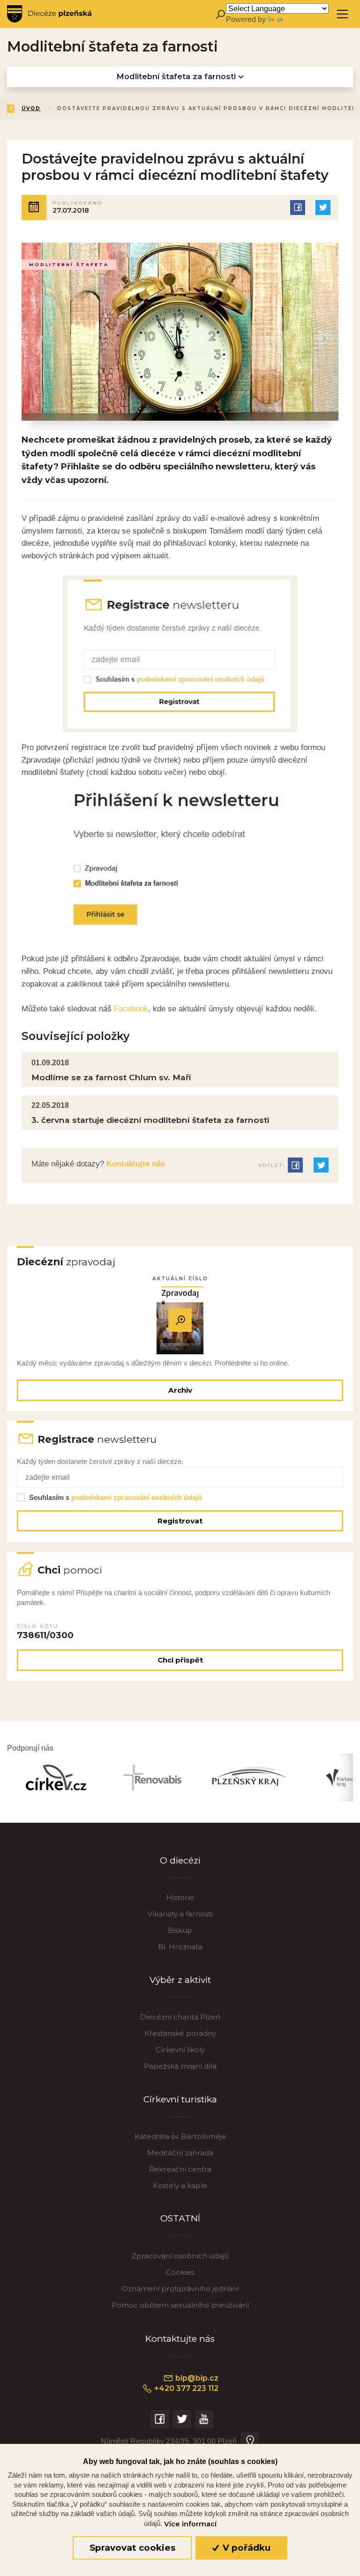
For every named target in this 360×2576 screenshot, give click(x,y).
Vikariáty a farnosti (180, 1914)
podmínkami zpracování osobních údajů (137, 1497)
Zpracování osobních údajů (180, 2256)
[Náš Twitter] (182, 2419)
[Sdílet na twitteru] (323, 208)
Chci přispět (180, 1660)
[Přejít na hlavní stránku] (49, 14)
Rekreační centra (180, 2169)
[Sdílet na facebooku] (298, 208)
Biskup (180, 1930)
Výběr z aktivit (180, 1980)
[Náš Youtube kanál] (204, 2419)
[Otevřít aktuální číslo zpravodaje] (180, 1320)
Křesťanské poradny (180, 2033)
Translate (300, 19)
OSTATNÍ (180, 2218)
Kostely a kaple (180, 2186)
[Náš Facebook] (160, 2419)
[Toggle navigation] (342, 14)
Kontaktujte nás (135, 1164)
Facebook (131, 1009)
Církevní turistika (180, 2099)
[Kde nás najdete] (250, 2441)
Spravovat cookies (132, 2548)
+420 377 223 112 (185, 2388)
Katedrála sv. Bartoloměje (180, 2136)
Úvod (31, 108)
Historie (180, 1897)
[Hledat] (220, 14)
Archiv (180, 1390)
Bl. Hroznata (180, 1947)
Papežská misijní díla (180, 2066)
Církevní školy (180, 2050)
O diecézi (180, 1860)
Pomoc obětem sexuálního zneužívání (180, 2305)
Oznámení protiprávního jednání (180, 2289)
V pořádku (245, 2548)
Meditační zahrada (180, 2153)
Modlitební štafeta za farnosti (177, 76)
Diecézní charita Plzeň (180, 2017)
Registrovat (180, 1521)
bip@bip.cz (196, 2378)
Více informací (190, 2524)
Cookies (180, 2272)
